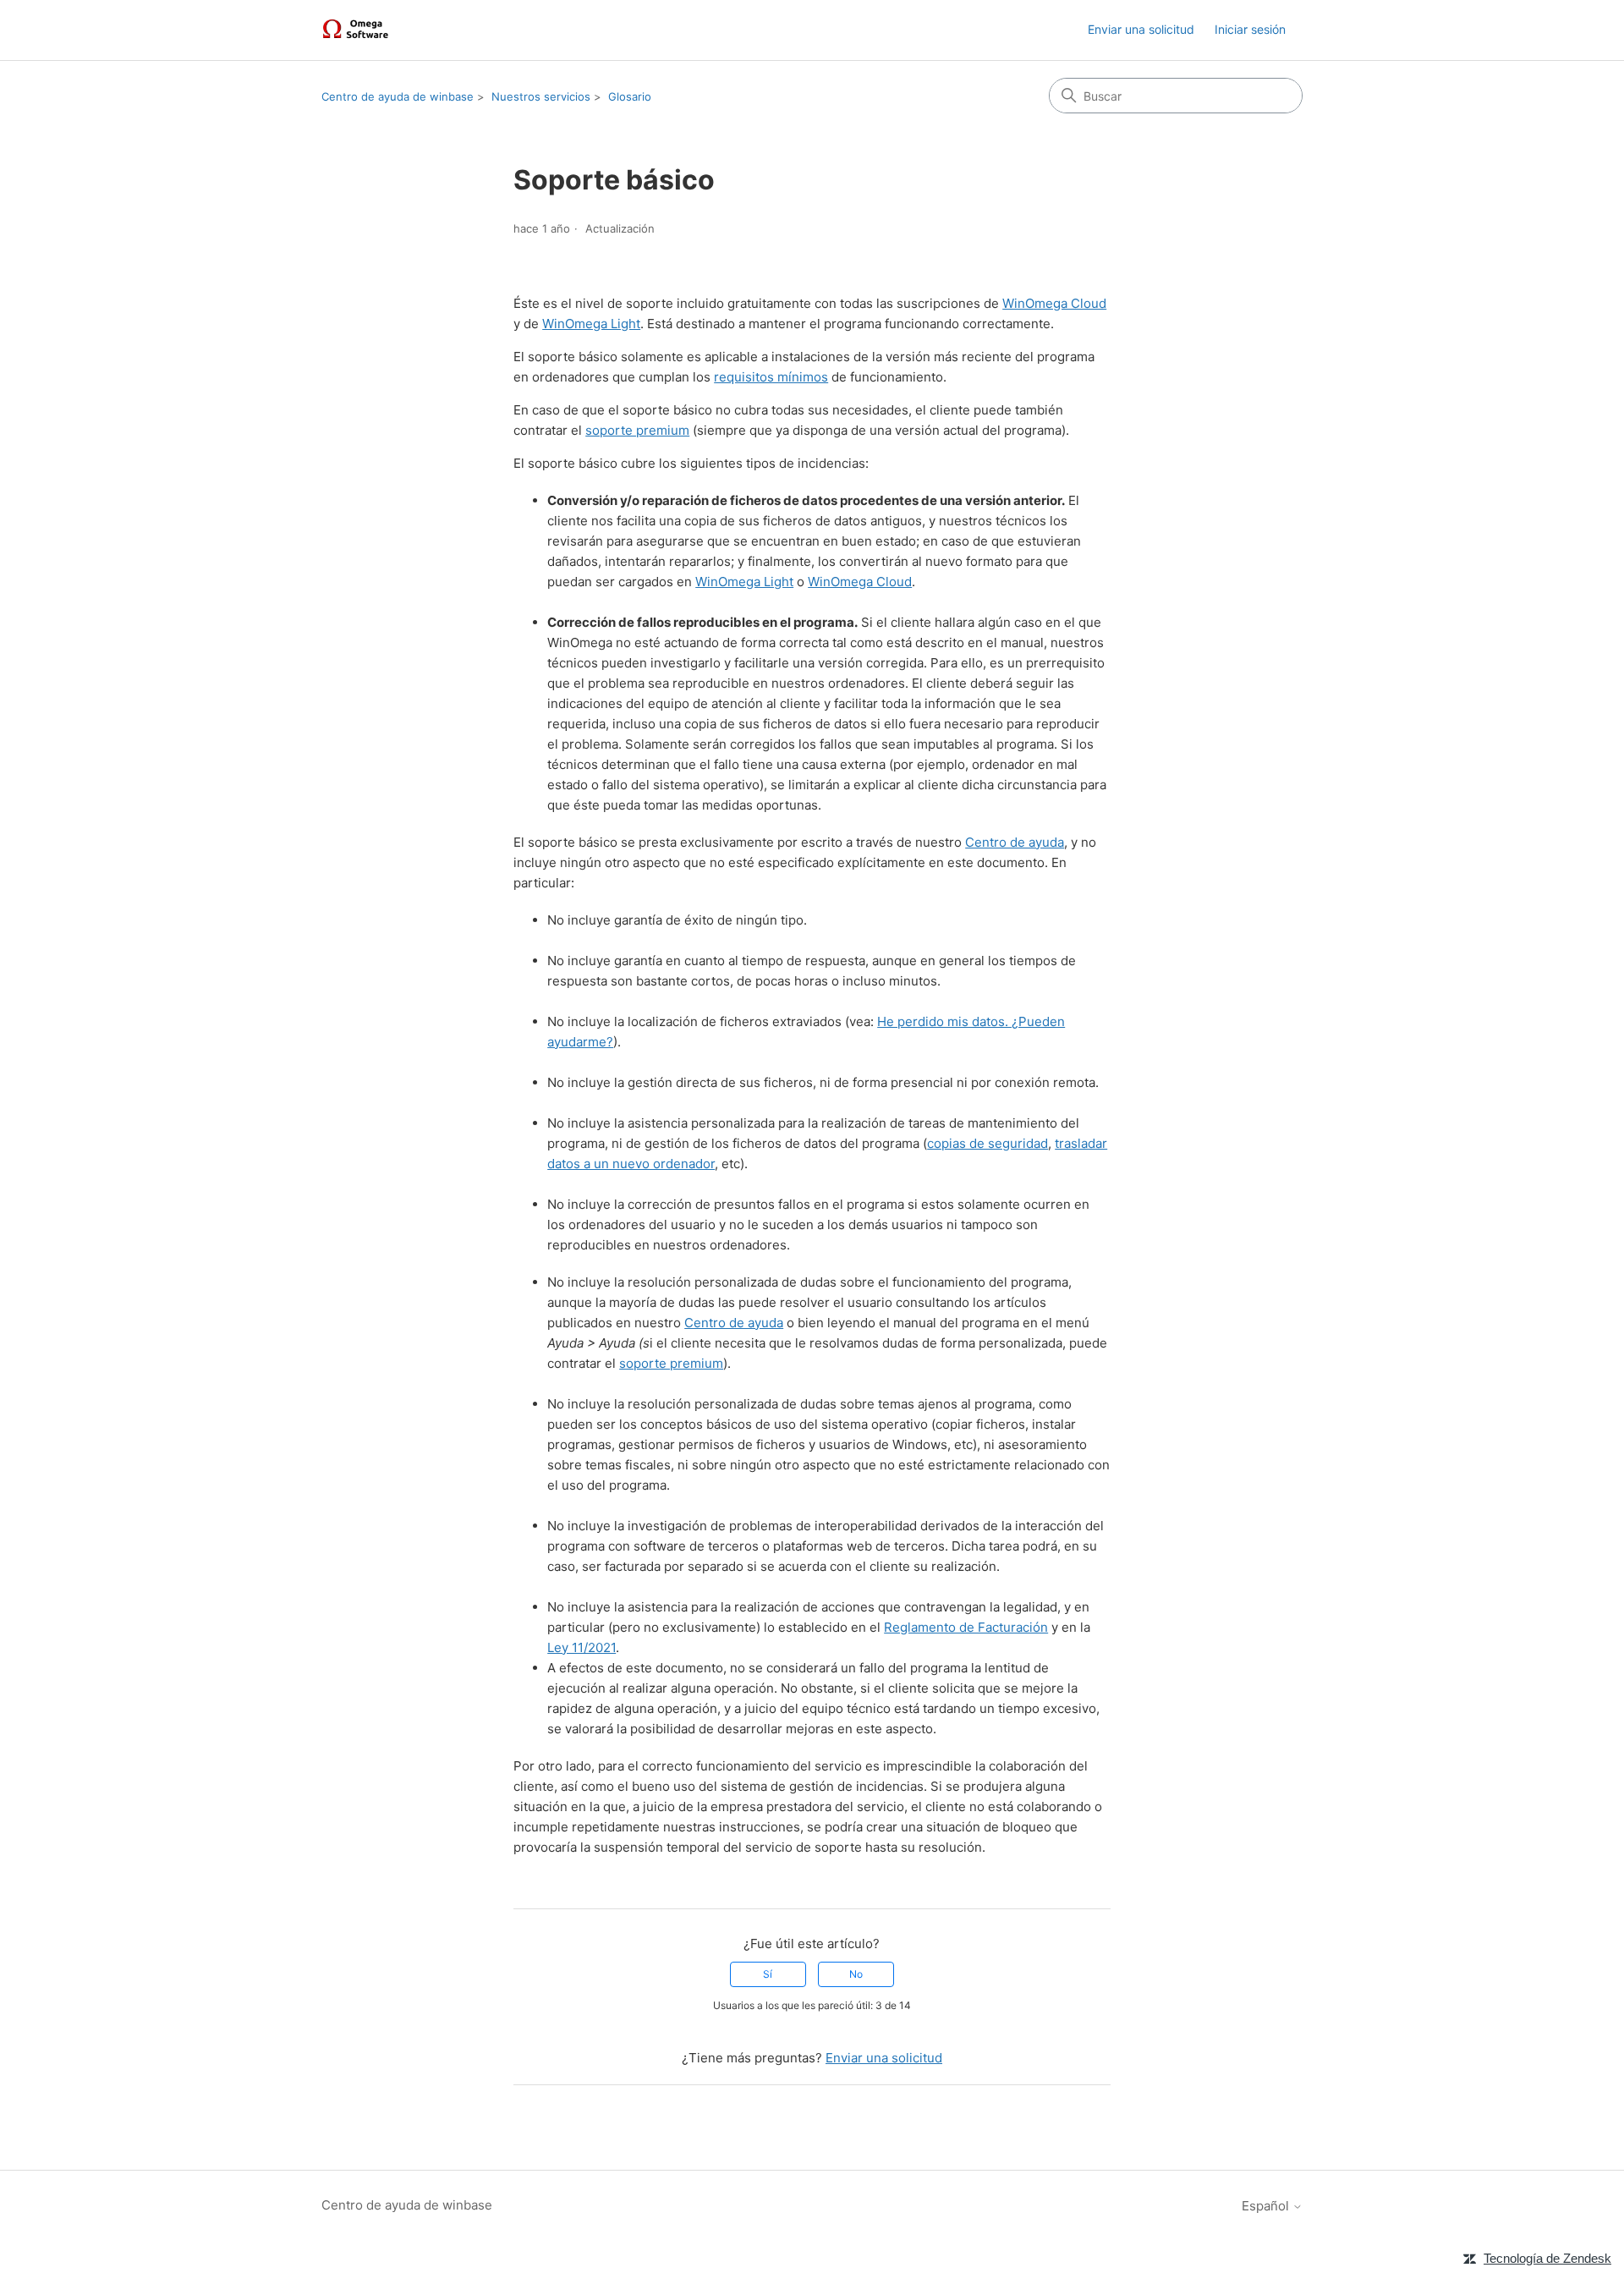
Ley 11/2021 (582, 1647)
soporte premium (637, 430)
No (856, 1974)
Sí (768, 1974)
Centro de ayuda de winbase (398, 96)
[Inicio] (358, 30)
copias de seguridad (988, 1143)
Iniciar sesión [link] (1250, 29)
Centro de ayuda (1015, 842)
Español (1267, 2206)
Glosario (630, 96)
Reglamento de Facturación (966, 1627)
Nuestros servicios (541, 96)
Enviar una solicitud (1141, 29)
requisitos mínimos (771, 377)
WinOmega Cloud (1054, 303)
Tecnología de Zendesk (1547, 2258)
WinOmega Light (591, 324)
